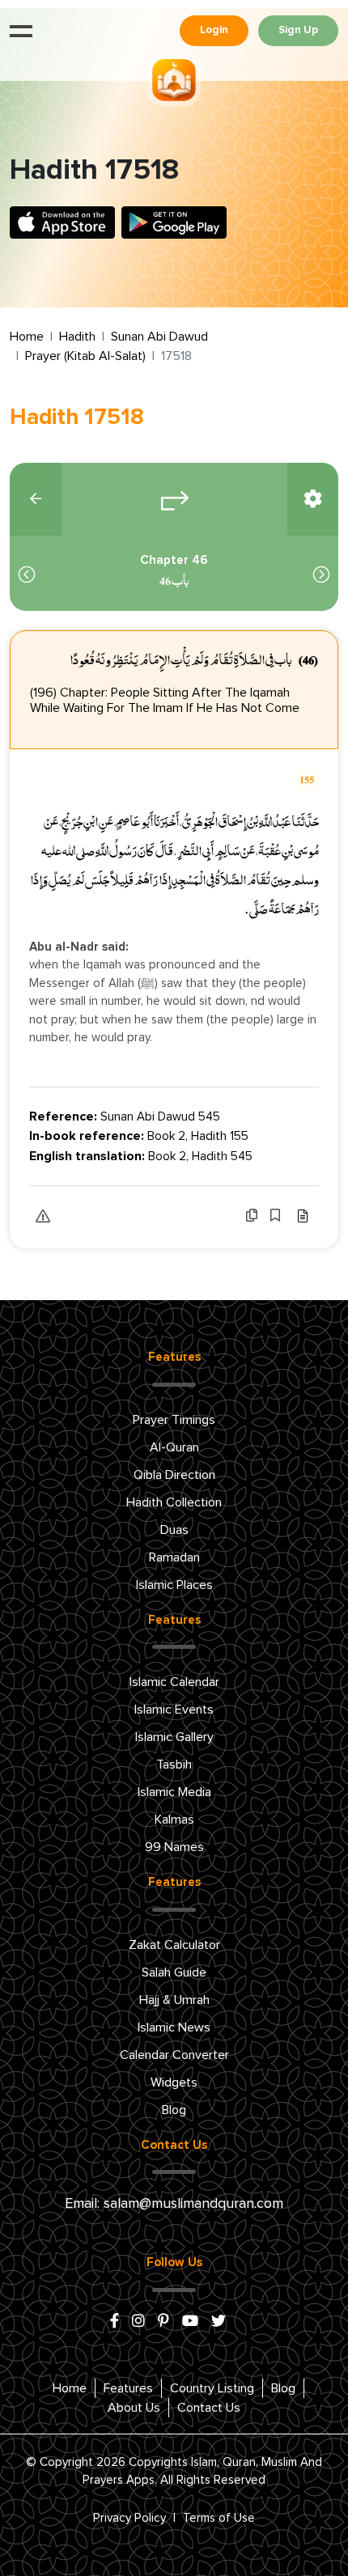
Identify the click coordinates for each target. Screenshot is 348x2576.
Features (128, 2388)
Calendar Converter (174, 2055)
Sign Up (298, 30)
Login (214, 30)
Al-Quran (174, 1447)
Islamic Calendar (174, 1682)
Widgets (174, 2082)
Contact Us (209, 2408)
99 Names (174, 1847)
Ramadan (174, 1557)
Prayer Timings (174, 1420)
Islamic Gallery (174, 1737)
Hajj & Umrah (174, 2000)
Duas (174, 1530)
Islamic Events (174, 1710)
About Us (134, 2408)
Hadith (77, 337)
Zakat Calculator (174, 1945)
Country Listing (212, 2388)
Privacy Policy (129, 2518)
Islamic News (174, 2027)
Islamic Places (174, 1585)
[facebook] (115, 2322)
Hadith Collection (174, 1502)
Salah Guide (174, 1972)
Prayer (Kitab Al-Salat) (85, 356)
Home (27, 337)
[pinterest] (163, 2322)
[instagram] (138, 2322)
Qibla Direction (174, 1475)
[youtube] (190, 2322)
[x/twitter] (219, 2322)
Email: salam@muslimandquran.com (174, 2204)
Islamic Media (174, 1792)
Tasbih (174, 1765)
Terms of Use (219, 2518)
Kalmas (174, 1820)
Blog (174, 2110)
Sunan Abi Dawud (159, 337)
